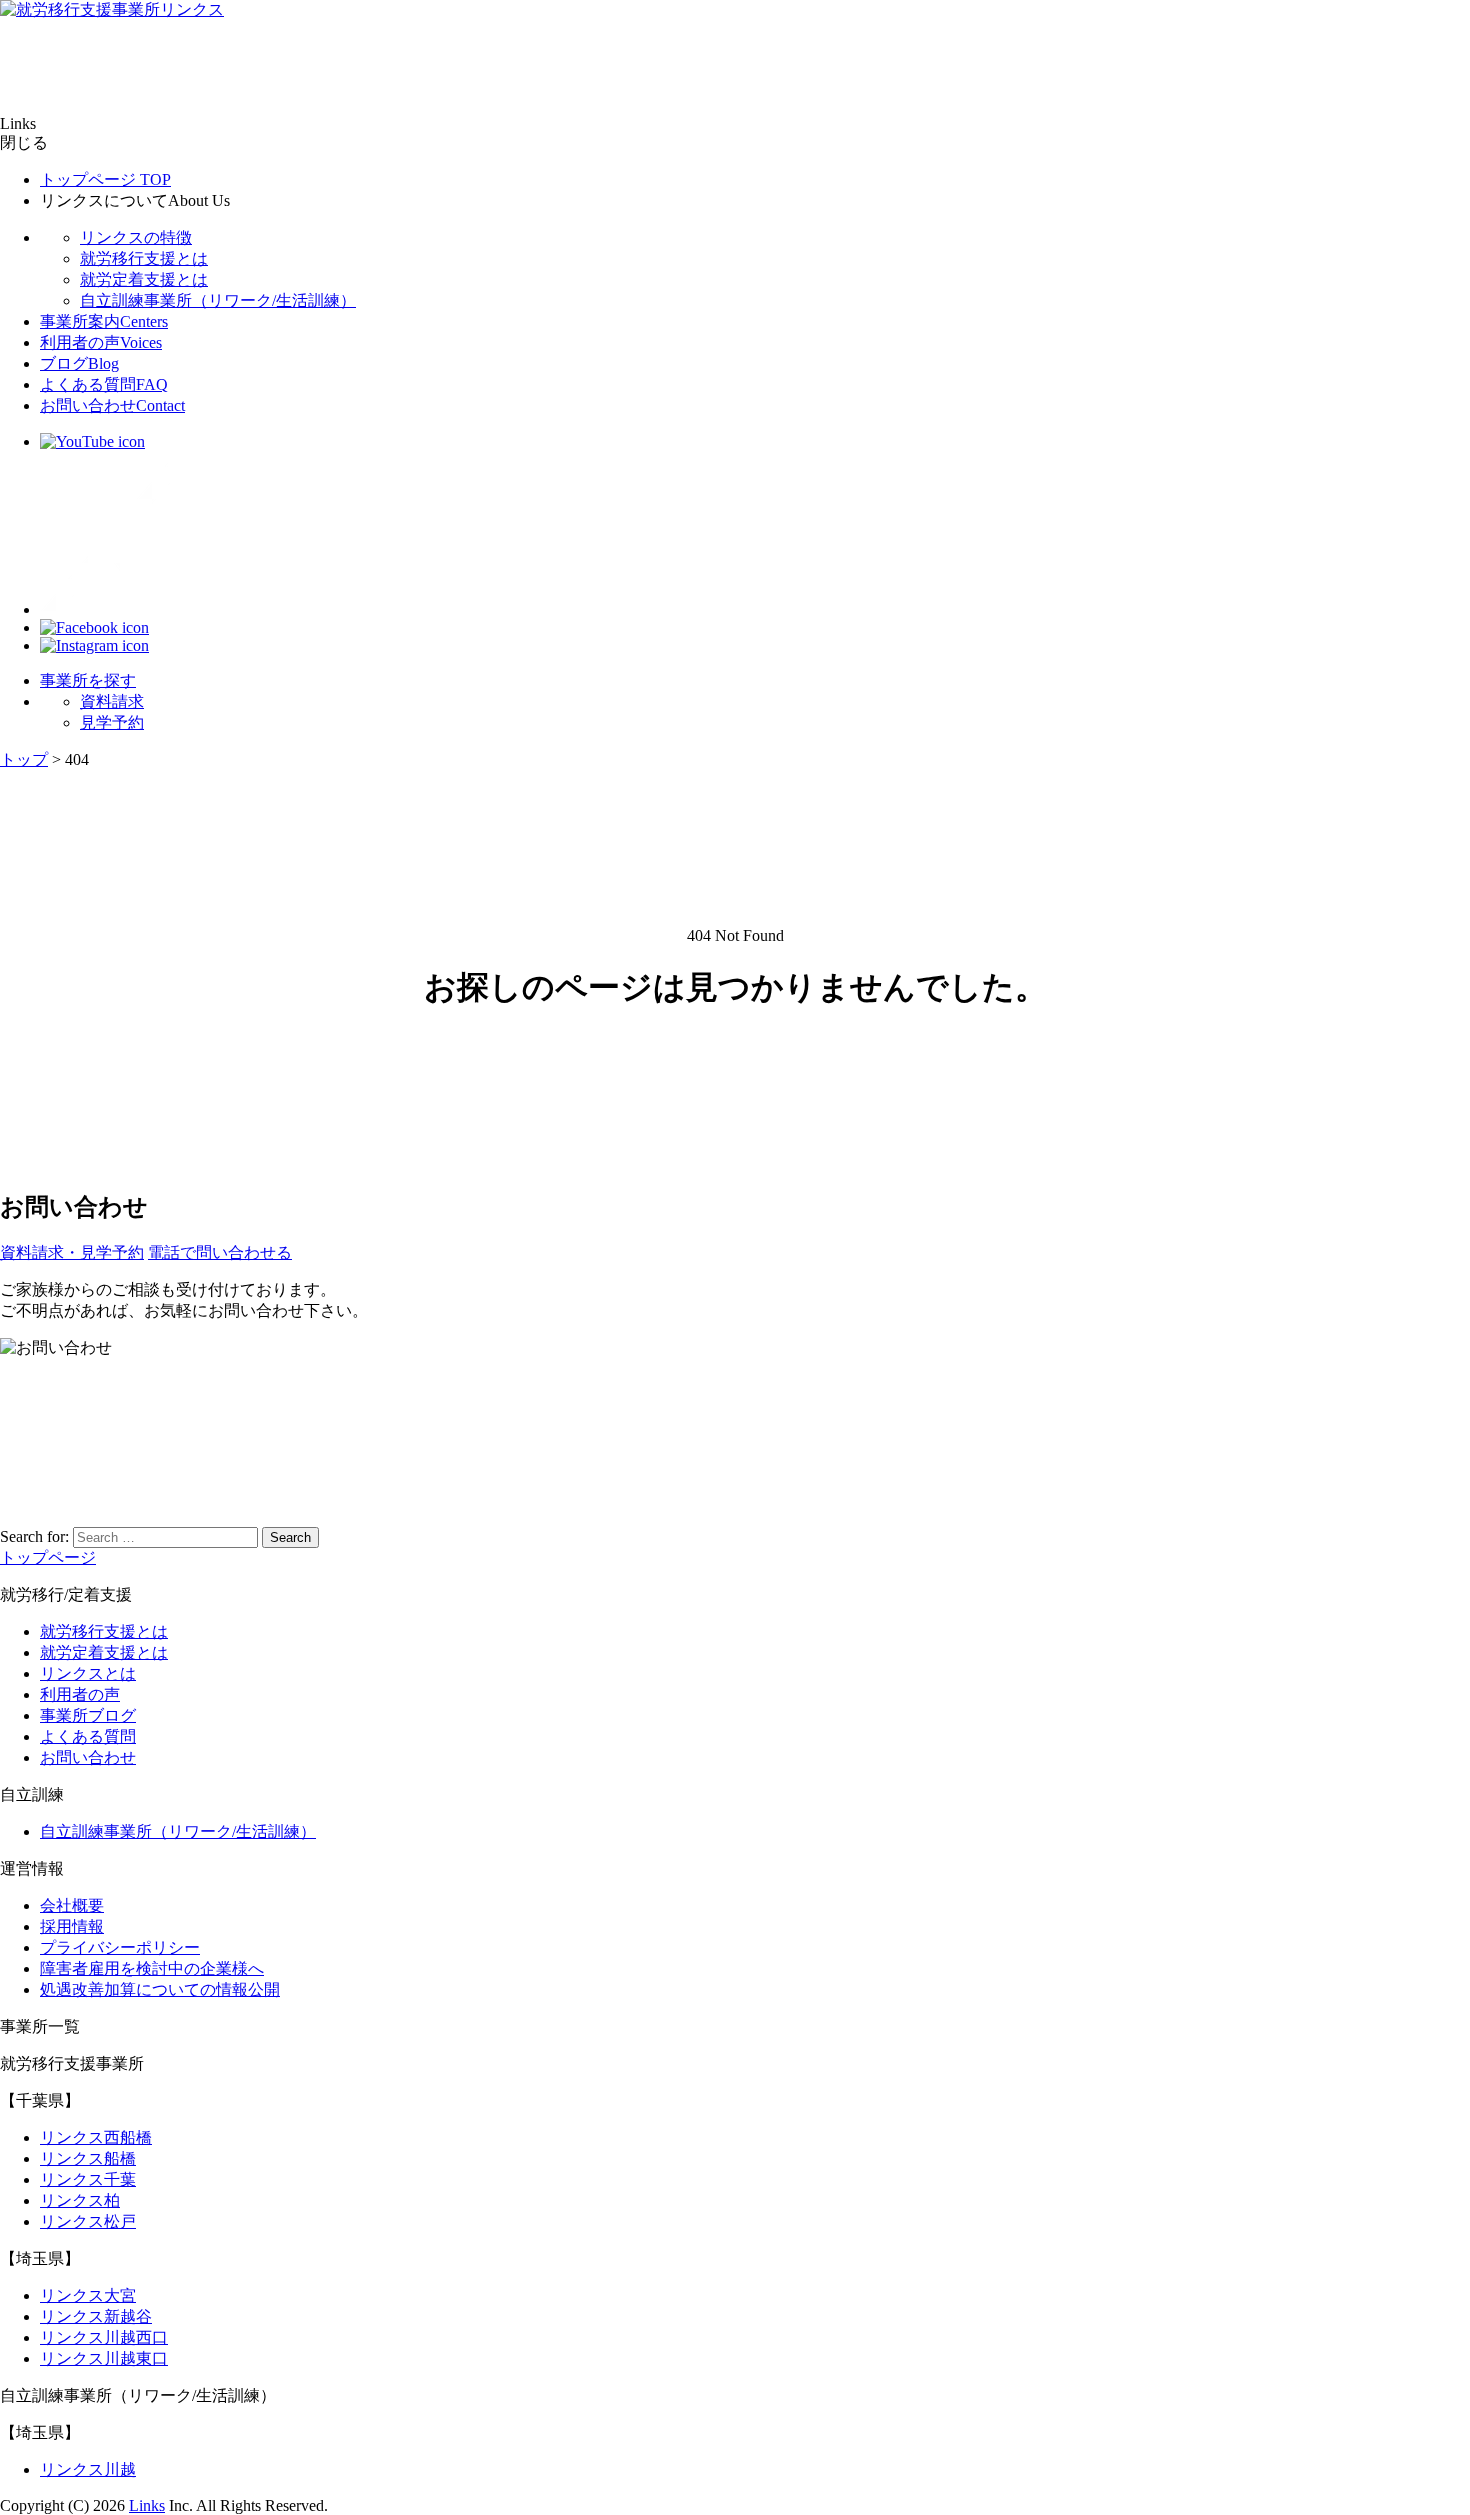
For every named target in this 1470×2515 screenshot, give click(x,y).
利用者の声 (101, 342)
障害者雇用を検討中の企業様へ (152, 1968)
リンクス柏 (80, 2200)
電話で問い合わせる (220, 1252)
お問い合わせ (112, 405)
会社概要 (72, 1905)
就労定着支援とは (144, 279)
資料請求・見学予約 (72, 1252)
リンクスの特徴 (136, 237)
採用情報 (72, 1926)
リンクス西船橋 (96, 2137)
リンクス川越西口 (104, 2337)
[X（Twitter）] (120, 609)
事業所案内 (104, 321)
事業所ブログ (88, 1715)
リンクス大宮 (88, 2295)
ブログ (79, 363)
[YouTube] (92, 441)
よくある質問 (104, 384)
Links (147, 2505)
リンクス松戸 (88, 2221)
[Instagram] (94, 645)
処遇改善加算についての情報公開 (160, 1989)
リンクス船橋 (88, 2158)
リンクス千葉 (88, 2179)
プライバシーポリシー (120, 1947)
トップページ (105, 179)
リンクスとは (88, 1673)
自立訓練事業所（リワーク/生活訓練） (218, 300)
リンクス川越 (88, 2469)
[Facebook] (94, 627)
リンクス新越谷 (96, 2316)
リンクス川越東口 (104, 2358)
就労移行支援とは (144, 258)
